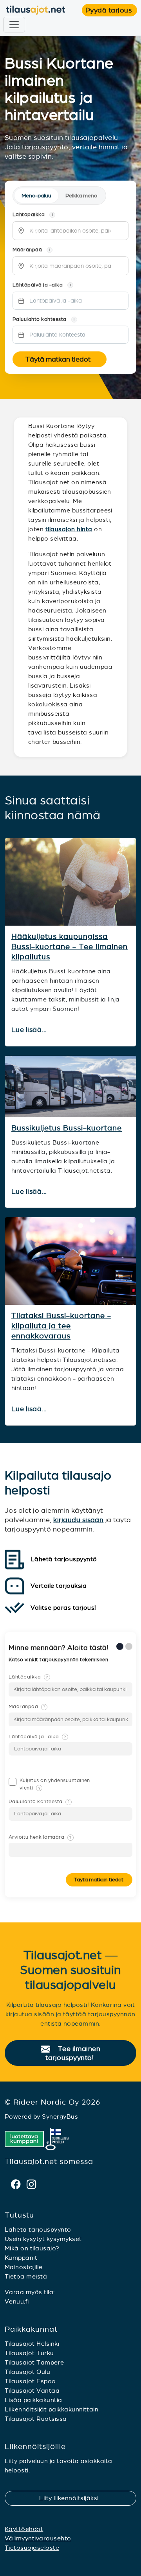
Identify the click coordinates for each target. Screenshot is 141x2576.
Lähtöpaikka (28, 1677)
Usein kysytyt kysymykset (43, 2239)
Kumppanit (21, 2258)
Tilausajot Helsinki (32, 2344)
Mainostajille (23, 2267)
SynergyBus (60, 2117)
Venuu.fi (17, 2301)
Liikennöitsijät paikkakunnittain (52, 2409)
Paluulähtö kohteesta (39, 1802)
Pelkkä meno (81, 196)
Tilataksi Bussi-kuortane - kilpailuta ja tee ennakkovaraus (61, 1326)
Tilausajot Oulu (27, 2372)
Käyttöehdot (24, 2529)
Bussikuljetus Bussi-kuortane (67, 1128)
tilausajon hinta (69, 529)
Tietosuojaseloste (32, 2548)
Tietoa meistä (26, 2276)
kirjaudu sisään (78, 1520)
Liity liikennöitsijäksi (74, 2498)
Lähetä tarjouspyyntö (38, 2229)
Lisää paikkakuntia (33, 2400)
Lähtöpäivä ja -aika (37, 1737)
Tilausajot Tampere (34, 2362)
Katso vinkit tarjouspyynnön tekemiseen (59, 1660)
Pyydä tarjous (111, 10)
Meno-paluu (36, 196)
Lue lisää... (30, 1030)
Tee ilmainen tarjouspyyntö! (74, 2054)
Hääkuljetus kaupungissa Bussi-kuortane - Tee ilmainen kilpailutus (70, 947)
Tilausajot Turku (29, 2353)
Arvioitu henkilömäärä (40, 1837)
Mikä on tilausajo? (32, 2248)
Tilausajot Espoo (30, 2381)
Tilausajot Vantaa (32, 2391)
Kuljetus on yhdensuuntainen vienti (55, 1784)
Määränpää (27, 1707)
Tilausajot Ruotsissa (36, 2419)
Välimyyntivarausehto (38, 2538)
